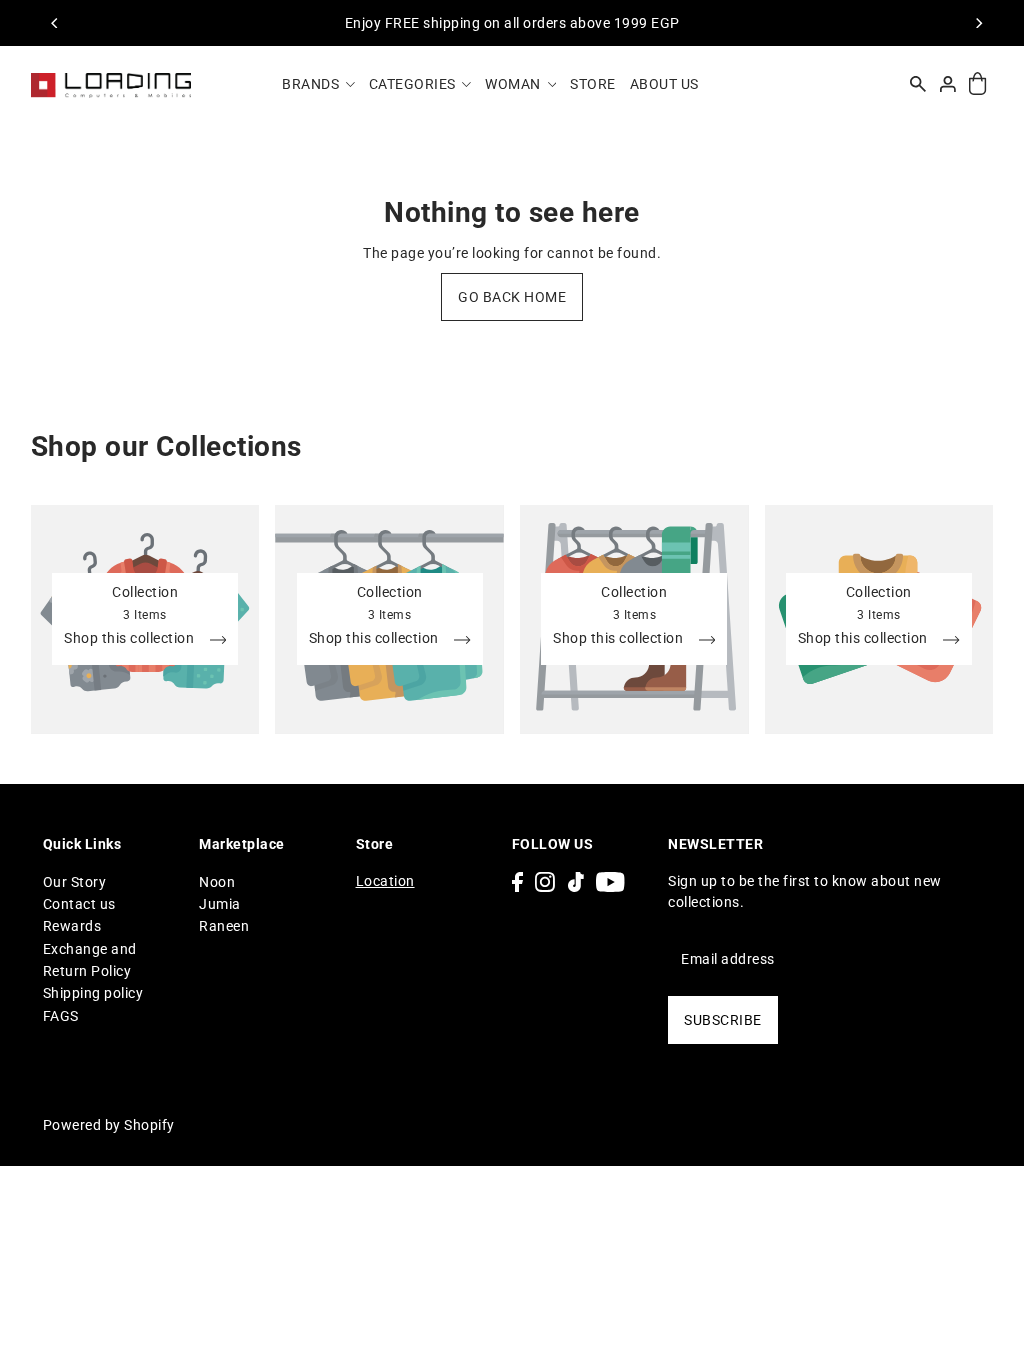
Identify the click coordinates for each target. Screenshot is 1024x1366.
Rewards (72, 926)
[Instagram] (545, 881)
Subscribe (723, 1020)
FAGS (61, 1016)
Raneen (224, 926)
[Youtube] (610, 881)
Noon (217, 882)
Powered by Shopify (109, 1125)
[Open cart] (978, 84)
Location (385, 881)
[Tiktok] (576, 881)
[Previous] (56, 23)
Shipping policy (93, 993)
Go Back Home (512, 297)
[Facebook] (517, 881)
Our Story (75, 882)
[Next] (978, 23)
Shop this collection (131, 638)
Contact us (79, 904)
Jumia (220, 904)
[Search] (919, 84)
